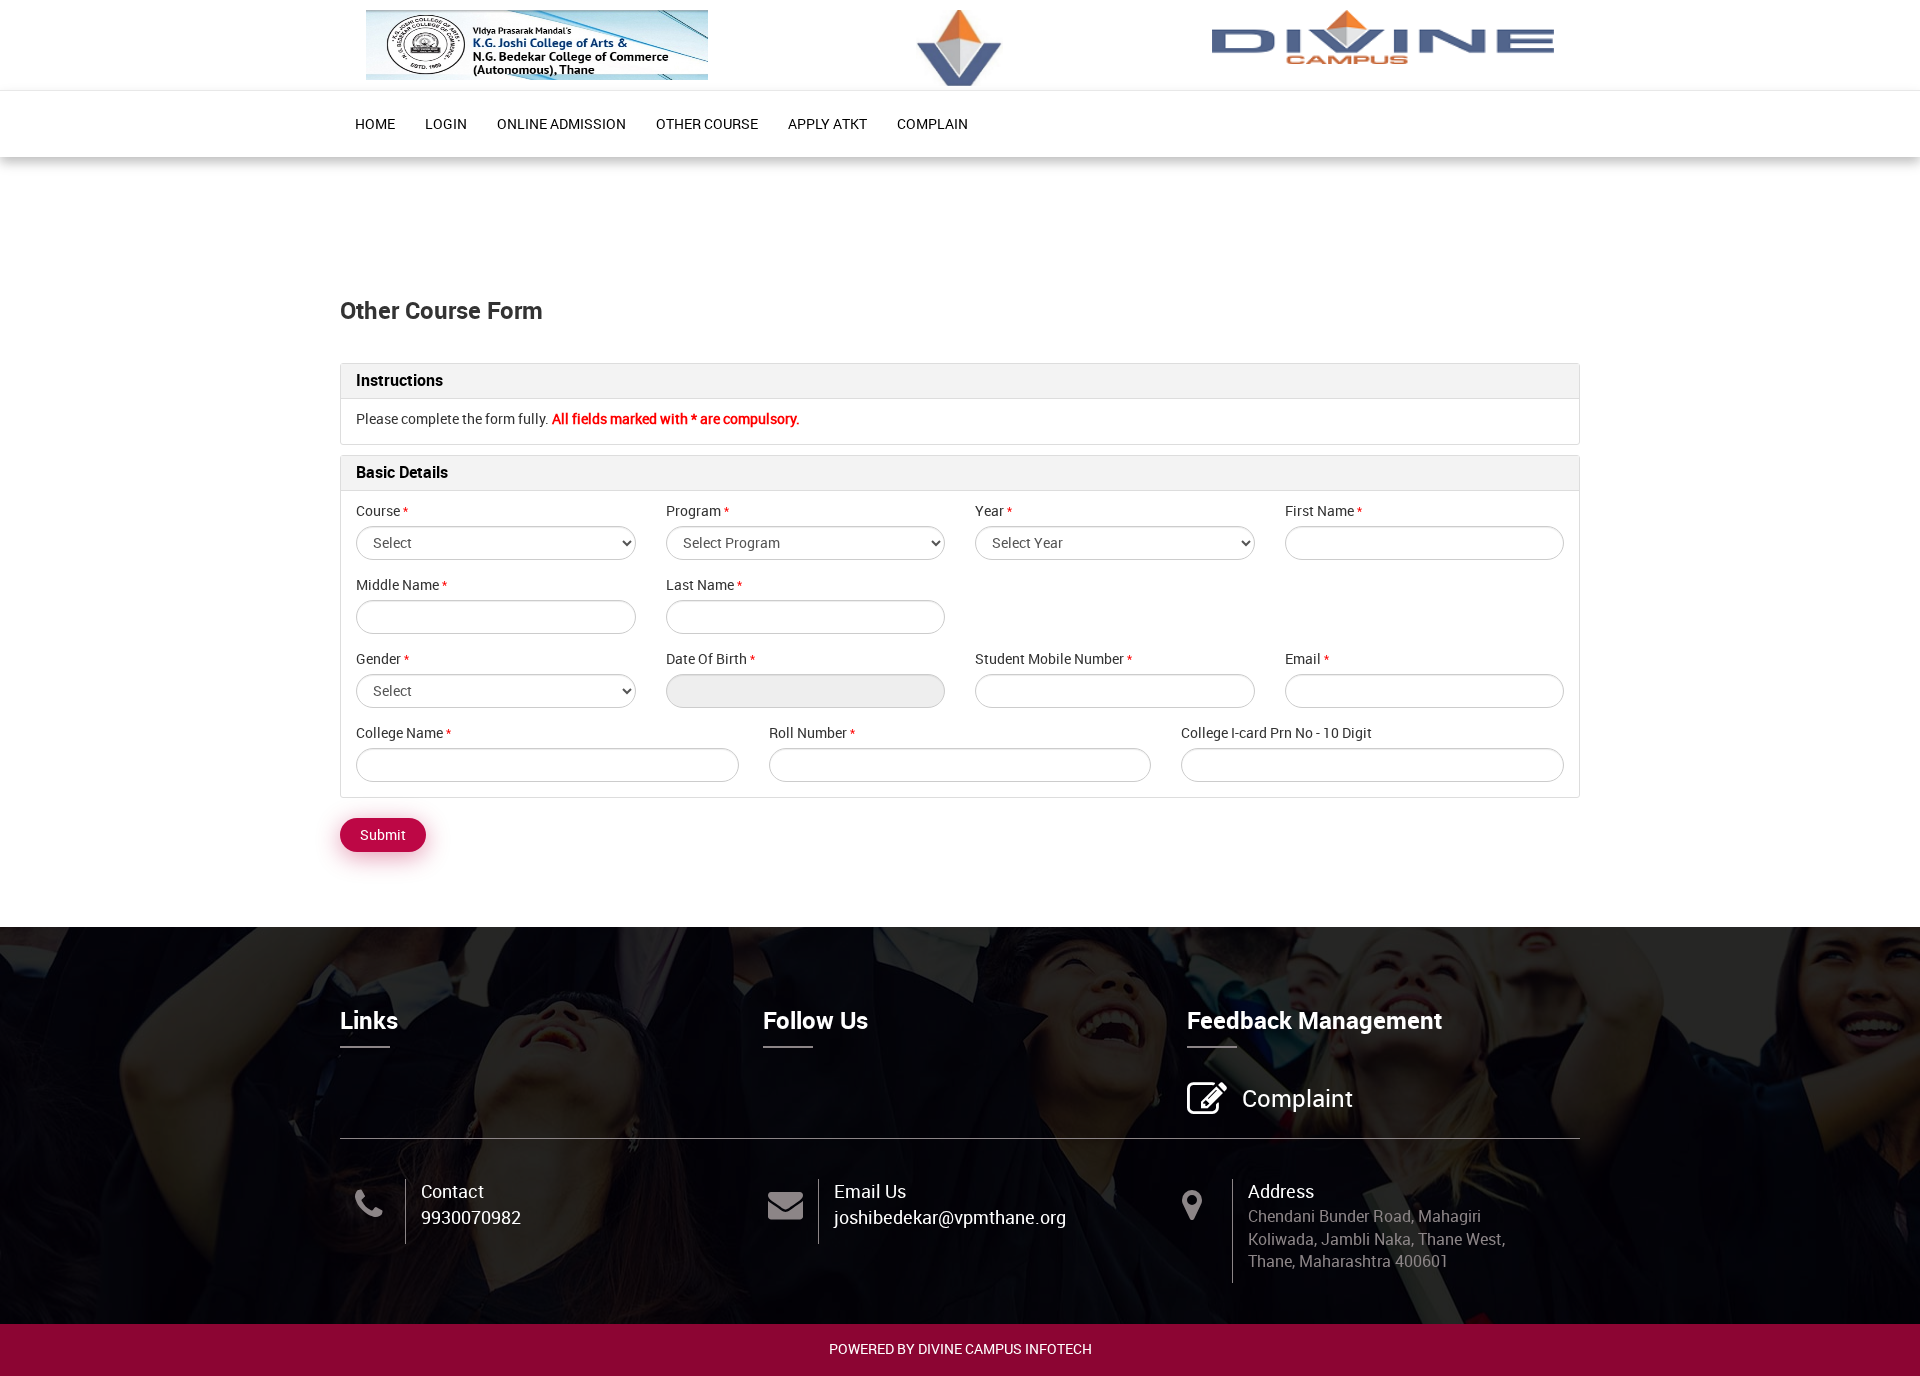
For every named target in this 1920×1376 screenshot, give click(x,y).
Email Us (870, 1191)
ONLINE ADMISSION (561, 123)
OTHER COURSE (707, 123)
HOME (375, 123)
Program (693, 510)
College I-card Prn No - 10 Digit (1276, 732)
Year (989, 510)
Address (1281, 1191)
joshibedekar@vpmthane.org (950, 1217)
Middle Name (397, 584)
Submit (383, 834)
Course (378, 510)
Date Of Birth (706, 658)
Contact (452, 1191)
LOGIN (446, 123)
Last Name (700, 584)
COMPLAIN (932, 123)
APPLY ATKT (827, 123)
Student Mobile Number (1049, 658)
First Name (1319, 510)
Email (1303, 658)
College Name (399, 732)
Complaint (1297, 1098)
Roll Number (808, 732)
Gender (378, 658)
